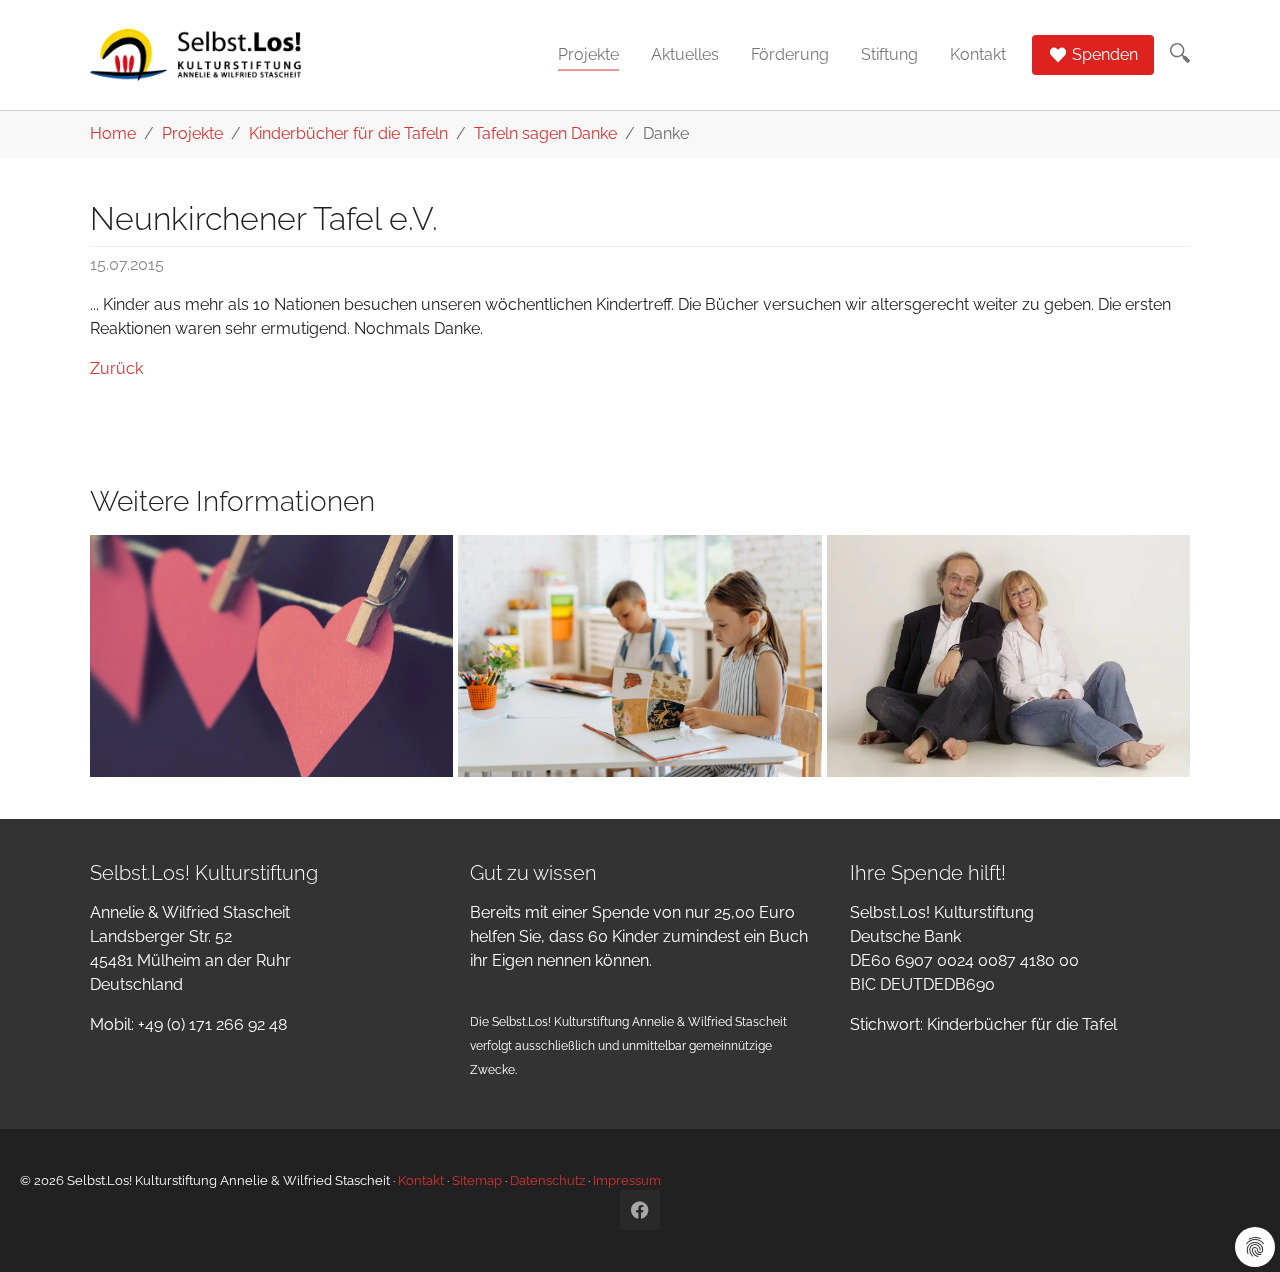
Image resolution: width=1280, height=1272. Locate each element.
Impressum (627, 1180)
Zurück (116, 368)
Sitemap (477, 1180)
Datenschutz (547, 1180)
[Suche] (1180, 53)
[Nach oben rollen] (1236, 1228)
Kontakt (421, 1180)
